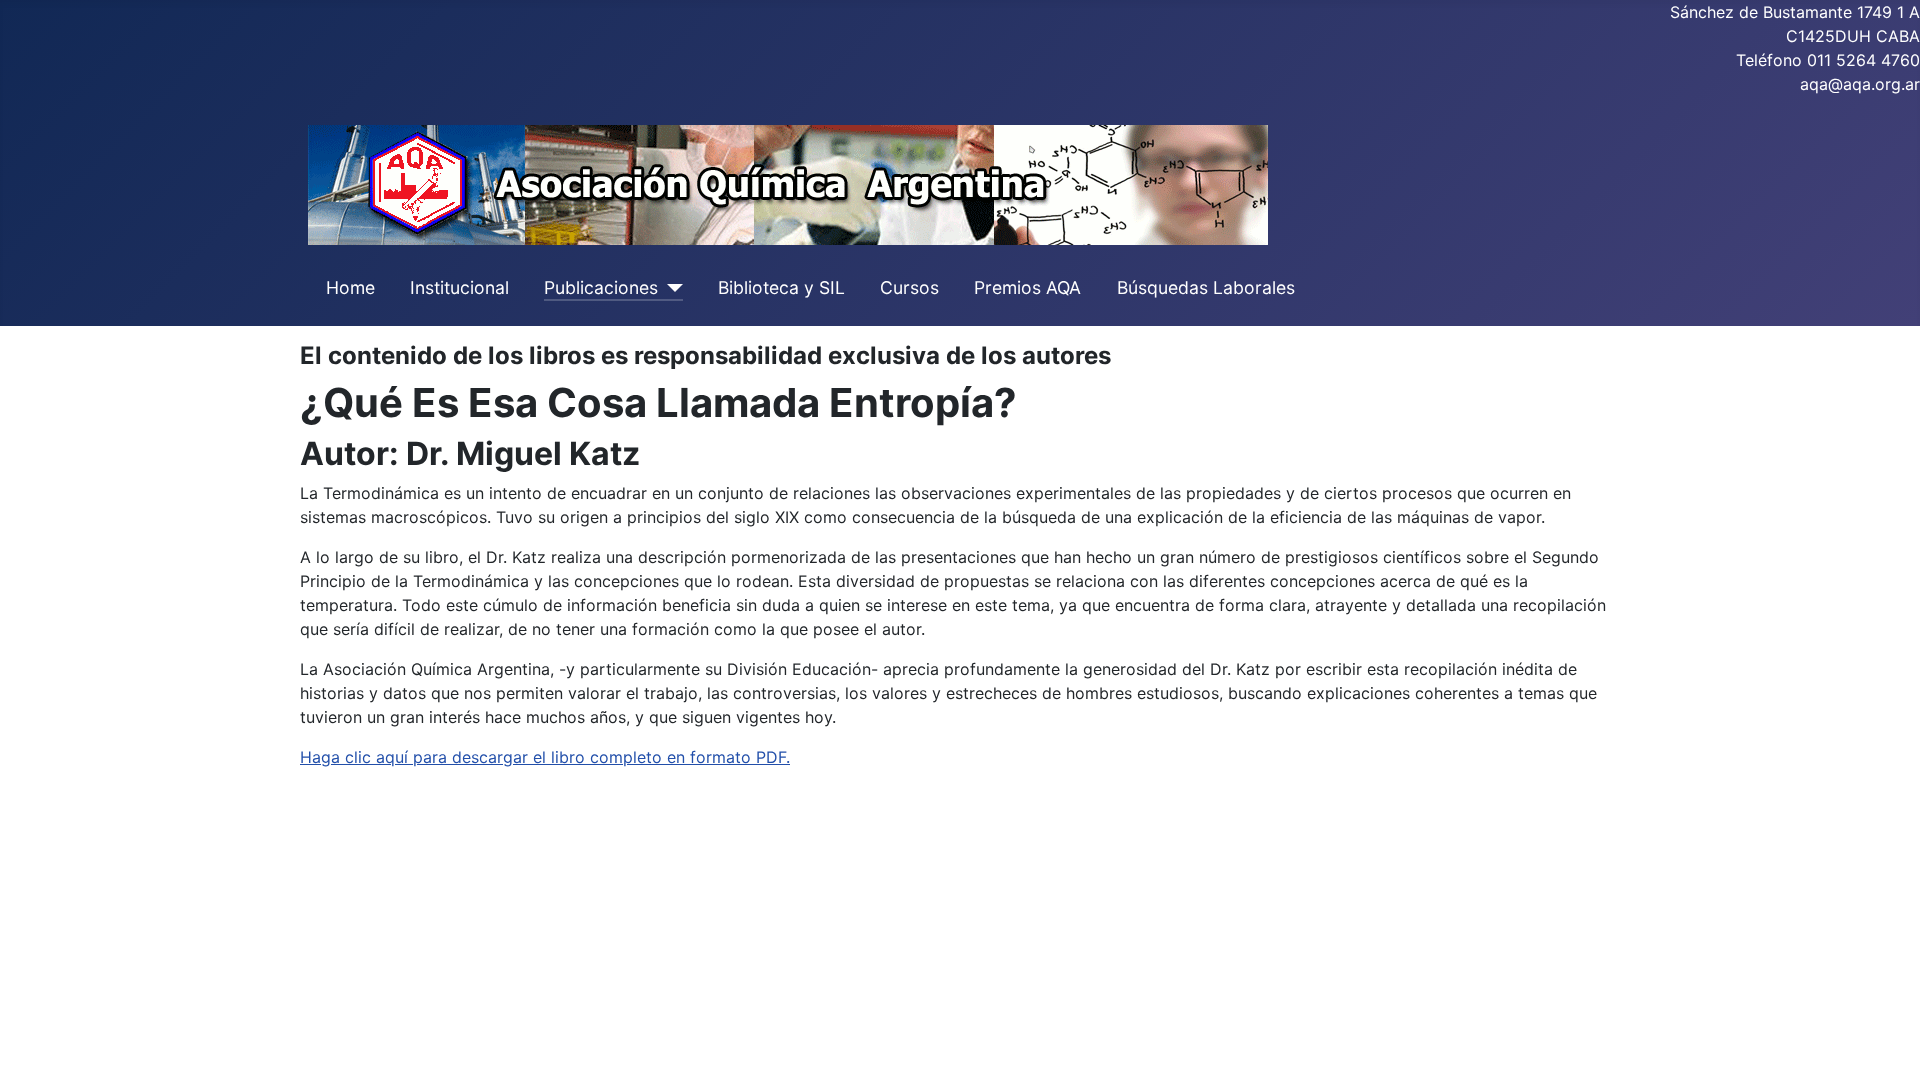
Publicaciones (601, 287)
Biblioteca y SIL (781, 287)
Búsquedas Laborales (1206, 287)
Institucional (459, 287)
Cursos (909, 287)
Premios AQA (1027, 287)
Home (350, 287)
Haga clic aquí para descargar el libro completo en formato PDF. (545, 757)
